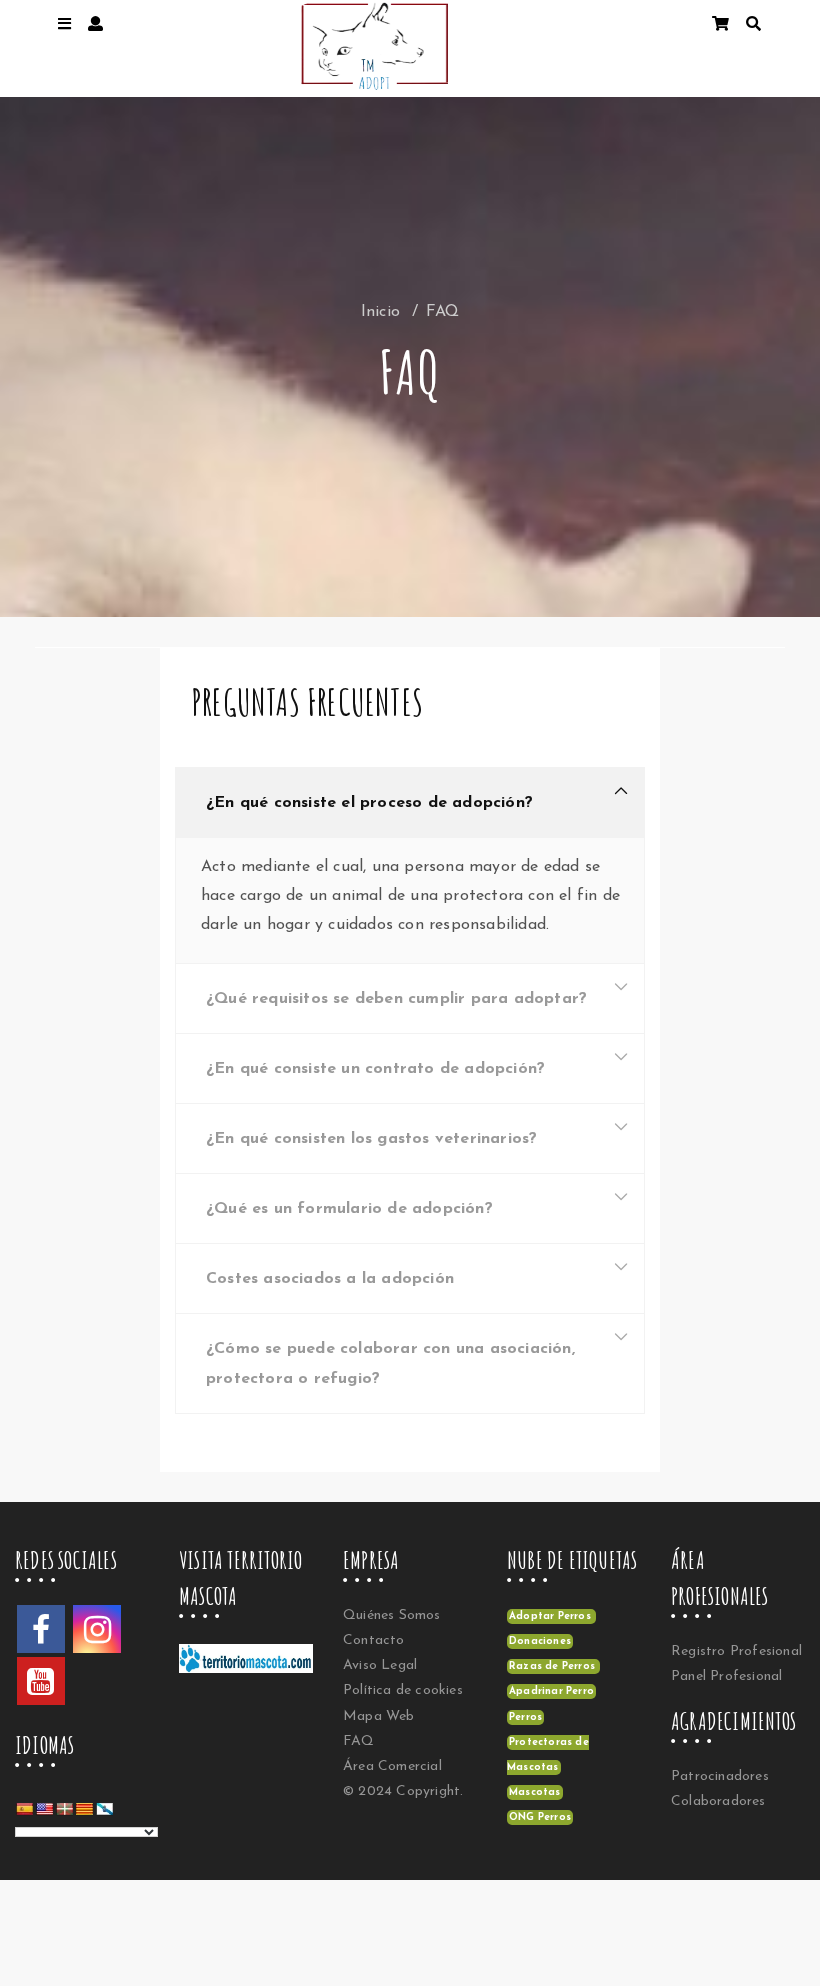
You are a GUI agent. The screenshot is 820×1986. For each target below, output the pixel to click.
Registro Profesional (736, 1651)
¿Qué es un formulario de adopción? (349, 1209)
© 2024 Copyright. (403, 1791)
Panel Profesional (726, 1676)
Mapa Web (379, 1716)
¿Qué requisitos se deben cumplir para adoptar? (396, 999)
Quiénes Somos (392, 1615)
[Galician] (104, 1809)
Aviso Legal (380, 1665)
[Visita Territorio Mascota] (256, 1664)
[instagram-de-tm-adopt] (97, 1629)
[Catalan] (84, 1809)
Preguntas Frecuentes (307, 702)
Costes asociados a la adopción (330, 1279)
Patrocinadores (720, 1776)
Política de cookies (403, 1690)
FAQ (359, 1741)
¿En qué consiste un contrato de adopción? (375, 1069)
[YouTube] (41, 1681)
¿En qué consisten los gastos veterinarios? (371, 1139)
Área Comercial (392, 1766)
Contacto (374, 1640)
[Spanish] (24, 1809)
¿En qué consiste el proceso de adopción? (369, 803)
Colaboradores (718, 1801)
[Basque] (64, 1809)
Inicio (380, 312)
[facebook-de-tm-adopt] (41, 1629)
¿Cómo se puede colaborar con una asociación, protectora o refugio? (390, 1364)
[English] (44, 1809)
